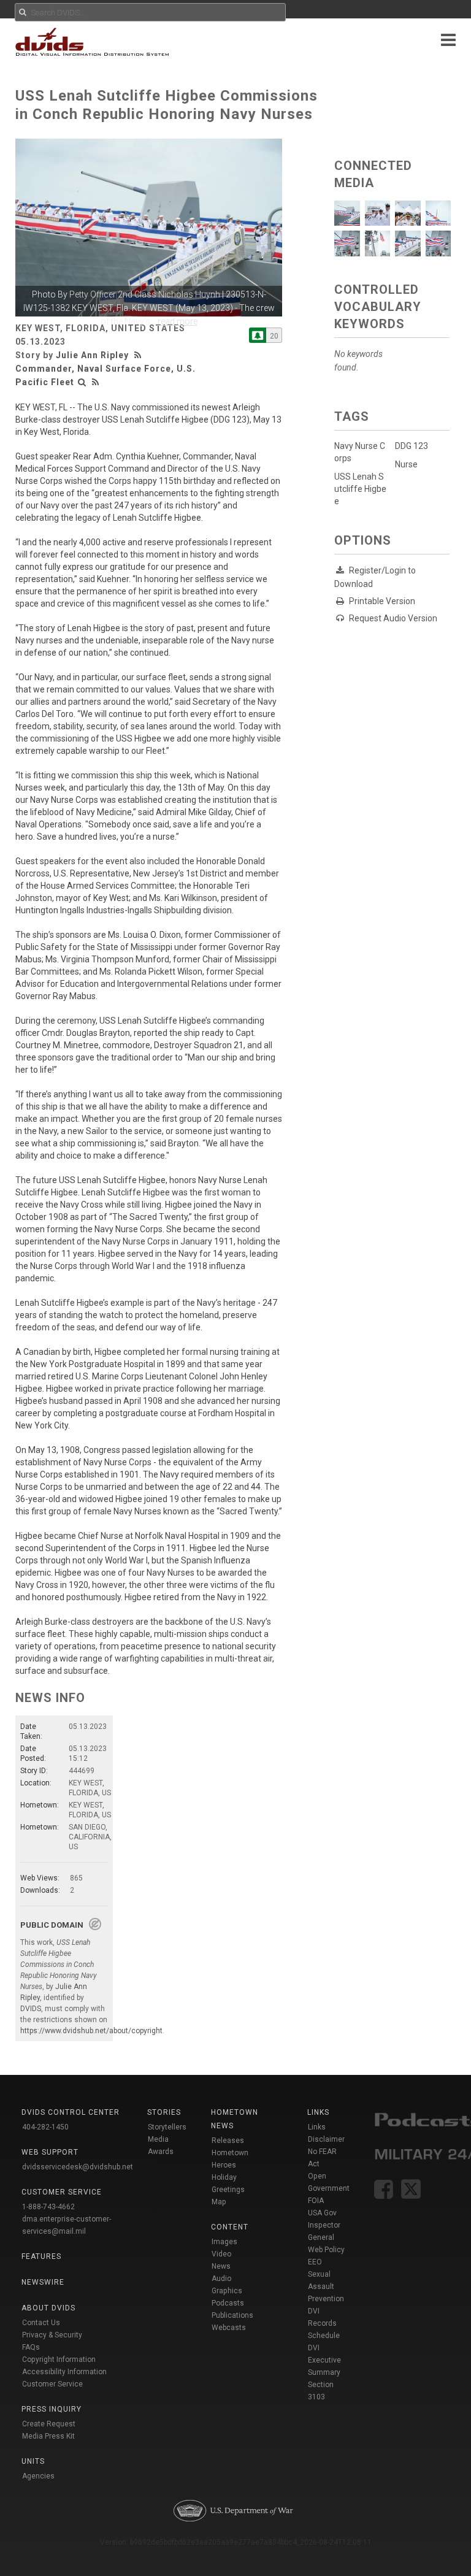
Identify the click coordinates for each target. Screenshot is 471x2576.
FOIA (316, 2201)
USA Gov (322, 2213)
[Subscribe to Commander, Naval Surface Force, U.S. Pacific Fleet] (258, 335)
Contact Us (41, 2323)
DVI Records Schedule (324, 2323)
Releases (228, 2141)
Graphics (227, 2291)
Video (221, 2254)
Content (230, 2227)
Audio (221, 2279)
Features (41, 2256)
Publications (232, 2315)
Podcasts (228, 2303)
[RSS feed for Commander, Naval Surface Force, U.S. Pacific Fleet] (96, 382)
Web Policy (326, 2250)
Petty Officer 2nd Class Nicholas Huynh (145, 294)
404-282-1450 (45, 2127)
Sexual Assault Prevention (326, 2287)
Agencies (38, 2476)
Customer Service (52, 2384)
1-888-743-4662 (48, 2207)
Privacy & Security (52, 2335)
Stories (164, 2112)
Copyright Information (59, 2359)
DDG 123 (412, 446)
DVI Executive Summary (324, 2360)
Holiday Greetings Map (228, 2190)
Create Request (49, 2424)
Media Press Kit (48, 2436)
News (221, 2266)
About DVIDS (48, 2308)
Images (224, 2242)
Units (33, 2461)
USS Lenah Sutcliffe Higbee (360, 489)
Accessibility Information (64, 2372)
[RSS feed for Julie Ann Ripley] (139, 355)
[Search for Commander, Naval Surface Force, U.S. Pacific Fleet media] (82, 382)
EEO (315, 2262)
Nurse (406, 464)
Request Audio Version (393, 618)
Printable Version (382, 601)
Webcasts (229, 2328)
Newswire (43, 2282)
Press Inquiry (52, 2409)
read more (178, 321)
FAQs (31, 2347)
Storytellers (167, 2127)
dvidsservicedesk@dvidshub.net (78, 2167)
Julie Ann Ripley (92, 355)
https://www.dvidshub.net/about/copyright (91, 2031)
